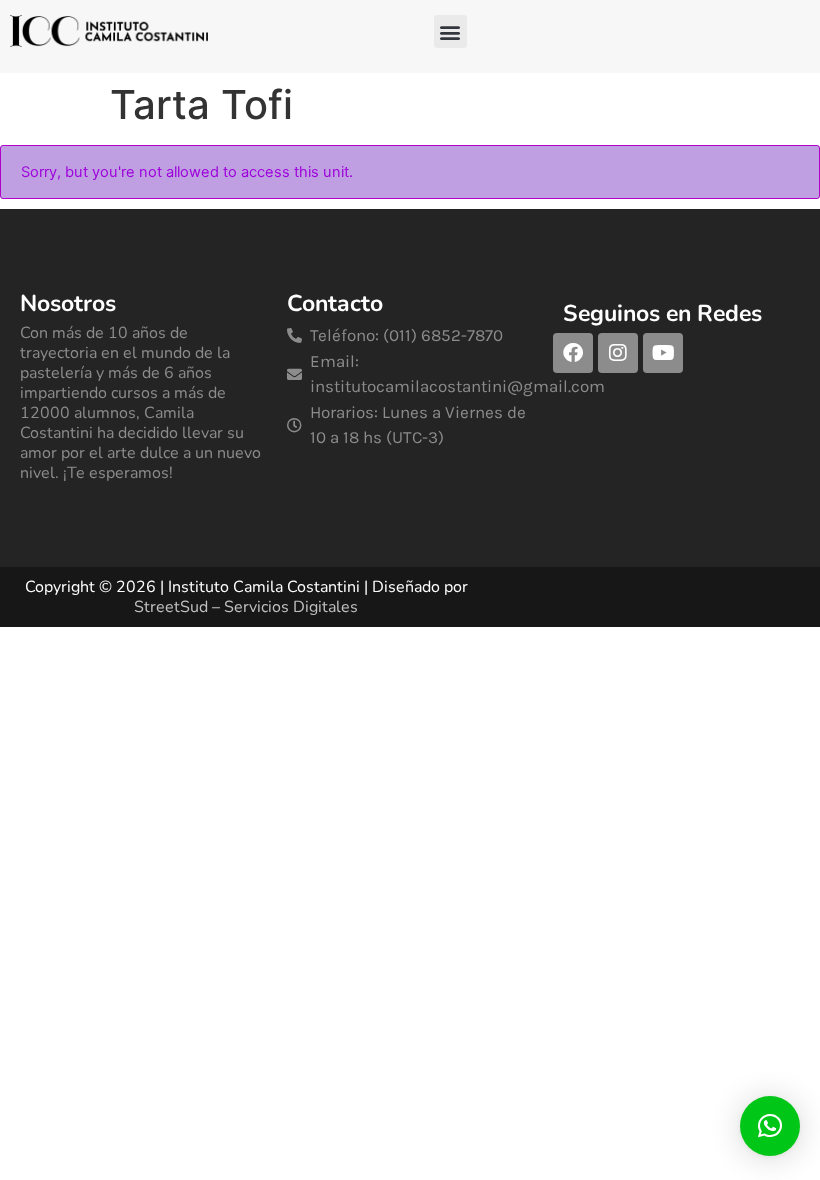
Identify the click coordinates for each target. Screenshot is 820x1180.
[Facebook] (573, 353)
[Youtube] (663, 353)
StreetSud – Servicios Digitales (246, 607)
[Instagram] (618, 353)
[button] (450, 31)
